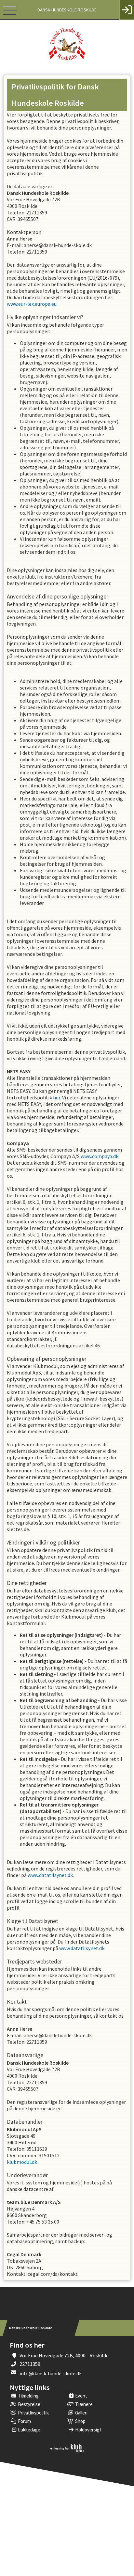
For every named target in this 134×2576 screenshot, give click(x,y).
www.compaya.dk (100, 1156)
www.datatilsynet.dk (50, 1875)
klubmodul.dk (22, 2162)
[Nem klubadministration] (67, 2451)
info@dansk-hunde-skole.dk (51, 2373)
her (57, 1097)
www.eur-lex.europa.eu (32, 304)
